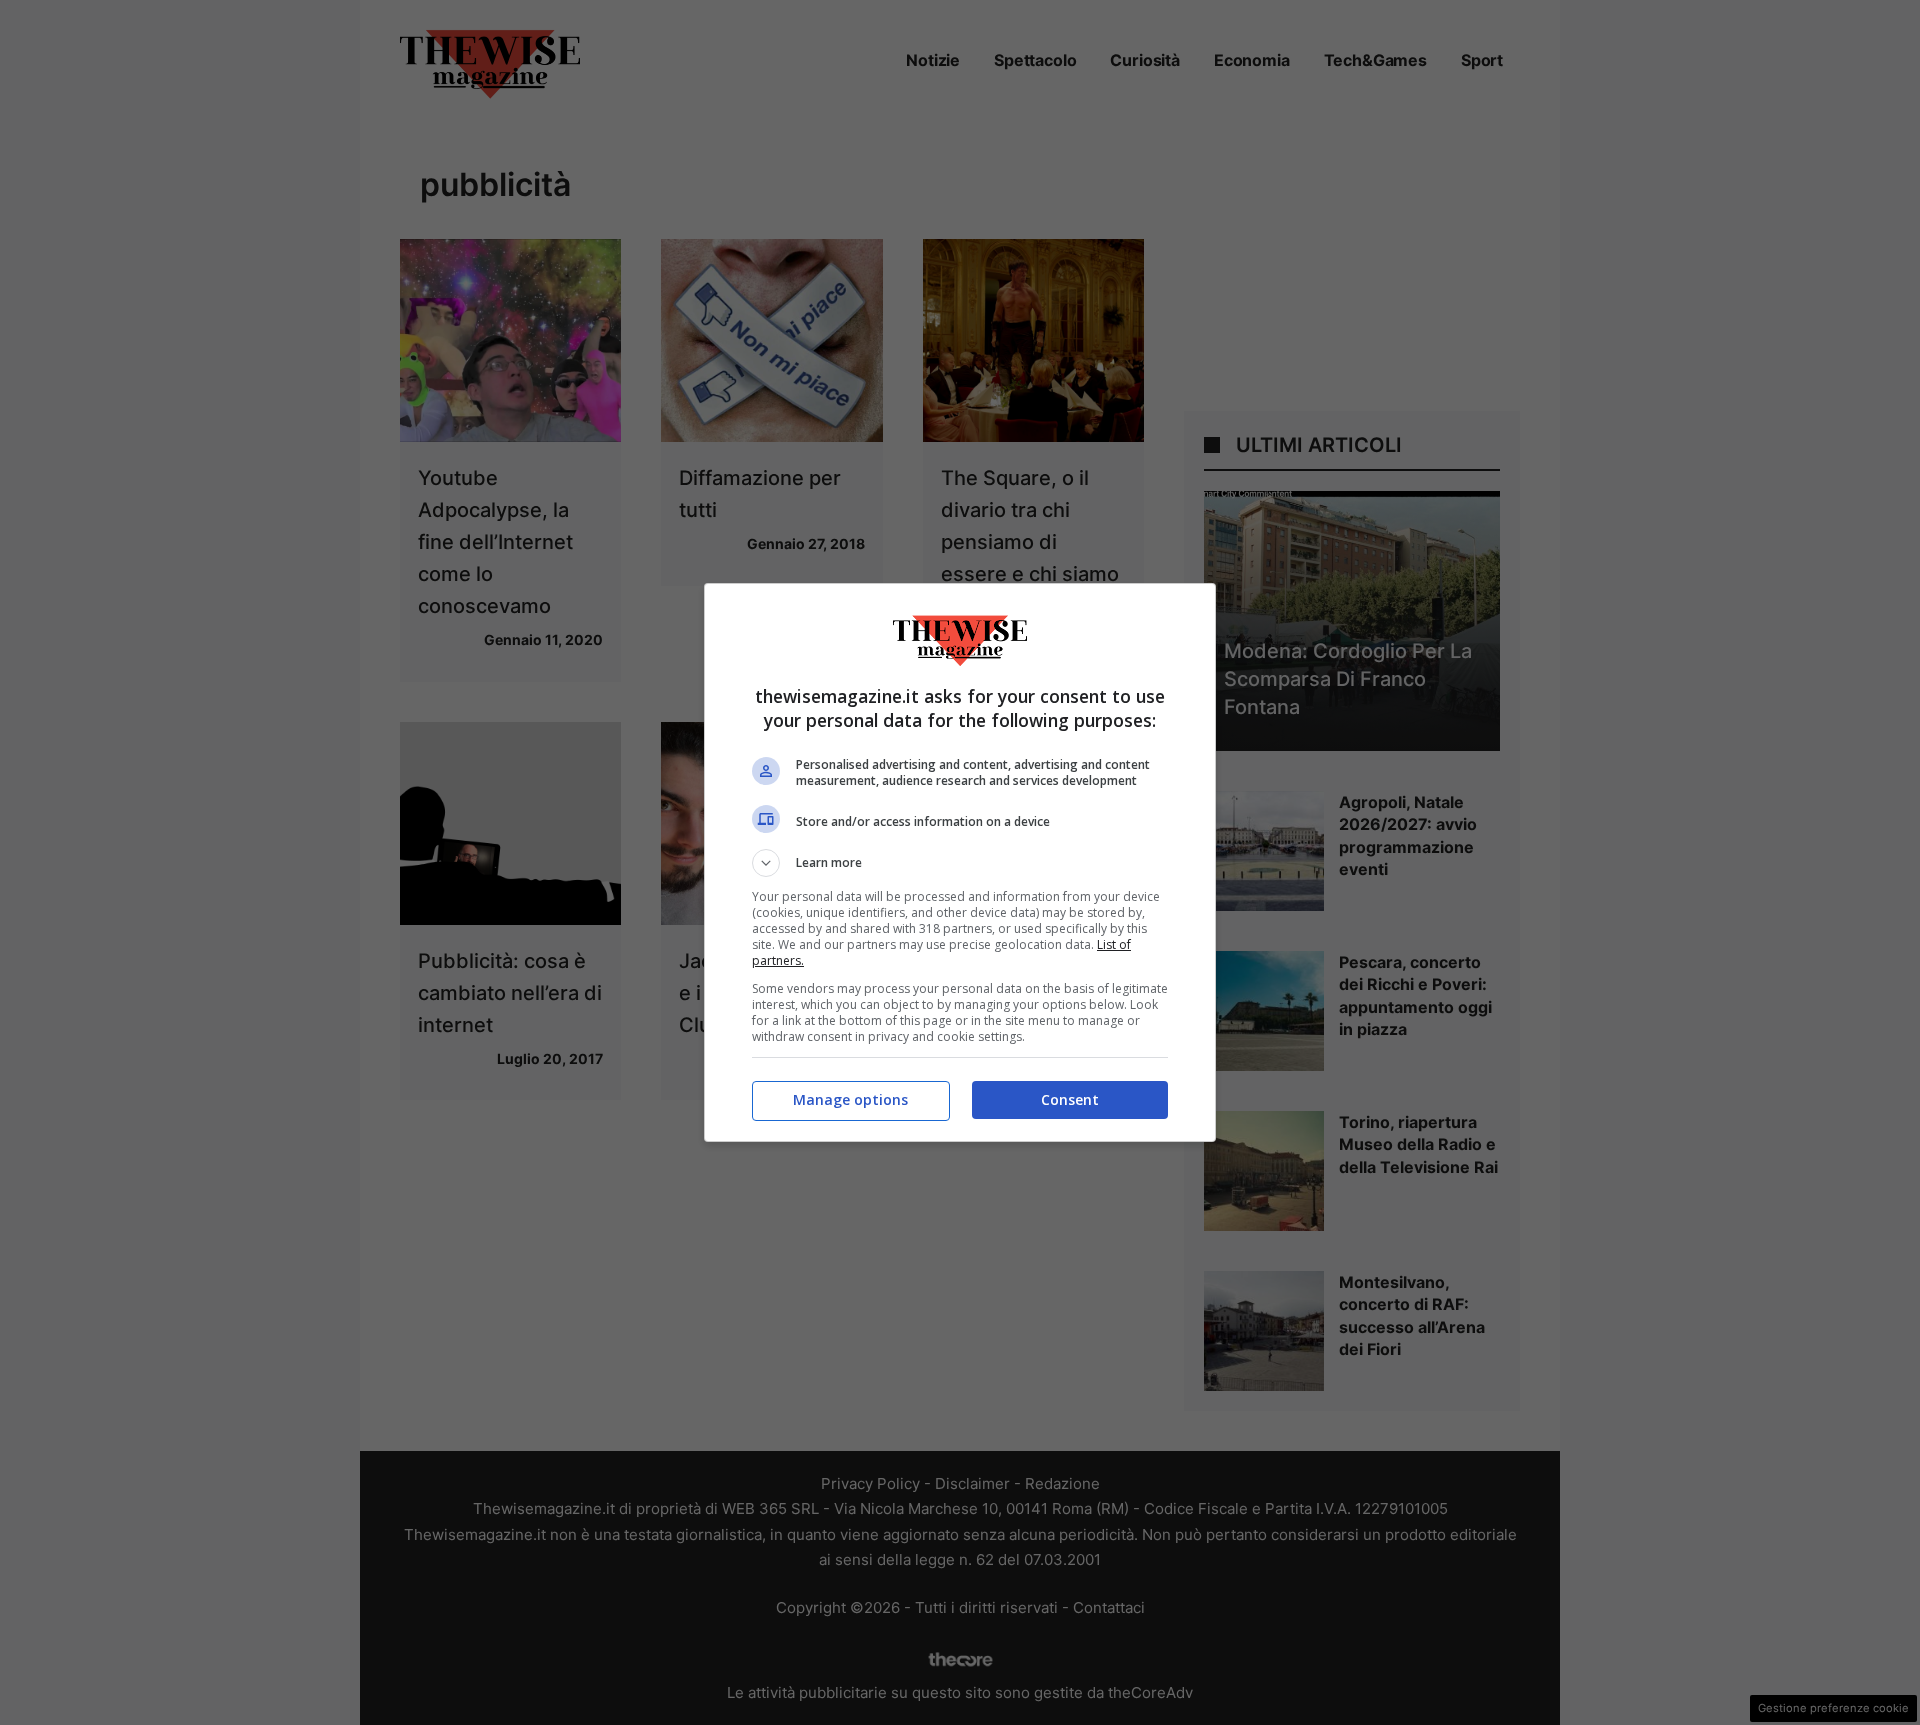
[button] (960, 863)
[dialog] (960, 862)
